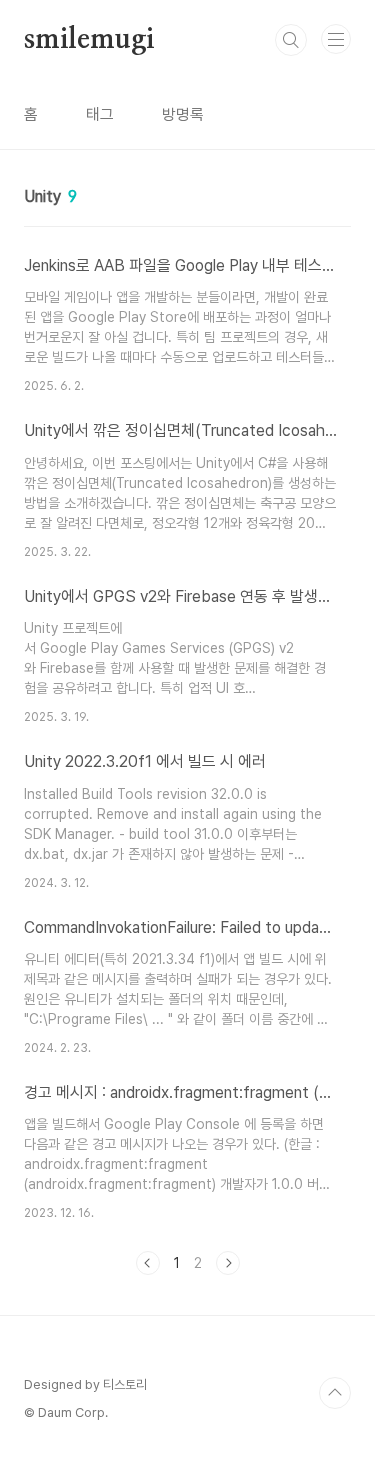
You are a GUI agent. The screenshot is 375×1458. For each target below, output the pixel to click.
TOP (335, 1393)
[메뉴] (336, 39)
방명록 (183, 114)
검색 (291, 40)
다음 (228, 1263)
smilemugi (89, 40)
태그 (100, 114)
